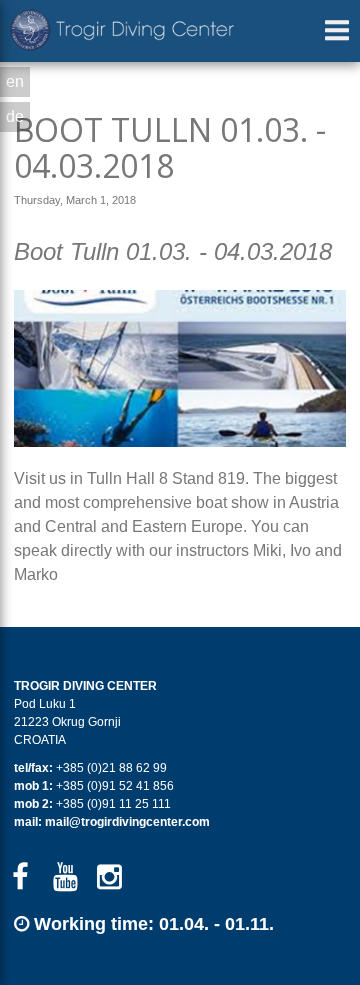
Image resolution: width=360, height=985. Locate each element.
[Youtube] (65, 877)
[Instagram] (110, 877)
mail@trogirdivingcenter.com (127, 822)
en (15, 81)
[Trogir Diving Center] (122, 30)
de (15, 116)
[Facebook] (20, 877)
